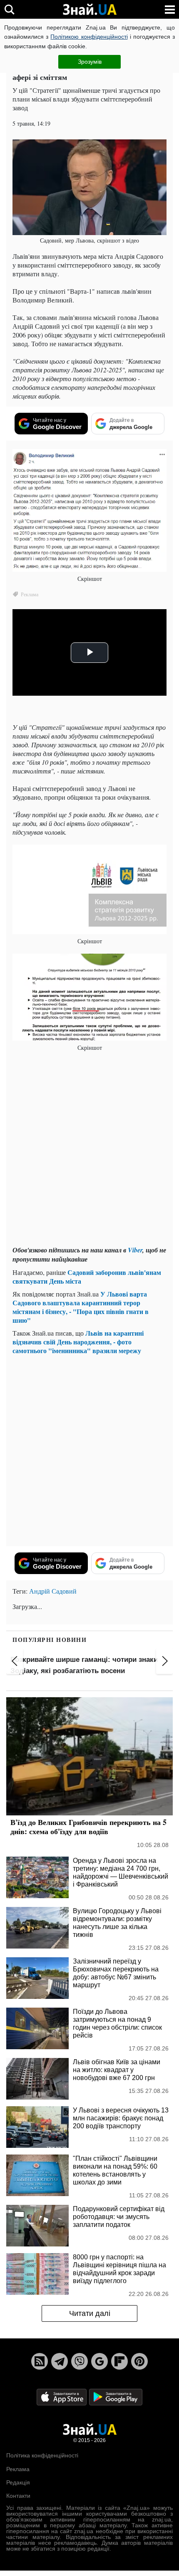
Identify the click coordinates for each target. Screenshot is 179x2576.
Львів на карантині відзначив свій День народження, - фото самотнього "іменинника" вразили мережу (78, 1342)
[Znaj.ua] (89, 10)
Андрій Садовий (53, 1591)
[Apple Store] (62, 2396)
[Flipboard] (119, 2361)
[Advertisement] (89, 1150)
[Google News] (99, 2361)
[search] (9, 9)
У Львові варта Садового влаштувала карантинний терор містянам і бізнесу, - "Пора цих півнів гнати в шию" (81, 1307)
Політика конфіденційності (42, 2455)
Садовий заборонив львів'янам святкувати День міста (87, 1277)
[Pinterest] (139, 2361)
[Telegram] (60, 2361)
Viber (135, 1250)
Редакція (18, 2482)
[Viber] (80, 2361)
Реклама (18, 2469)
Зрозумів (90, 62)
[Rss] (40, 2361)
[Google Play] (116, 2396)
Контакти (18, 2496)
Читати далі (90, 2313)
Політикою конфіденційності (89, 37)
